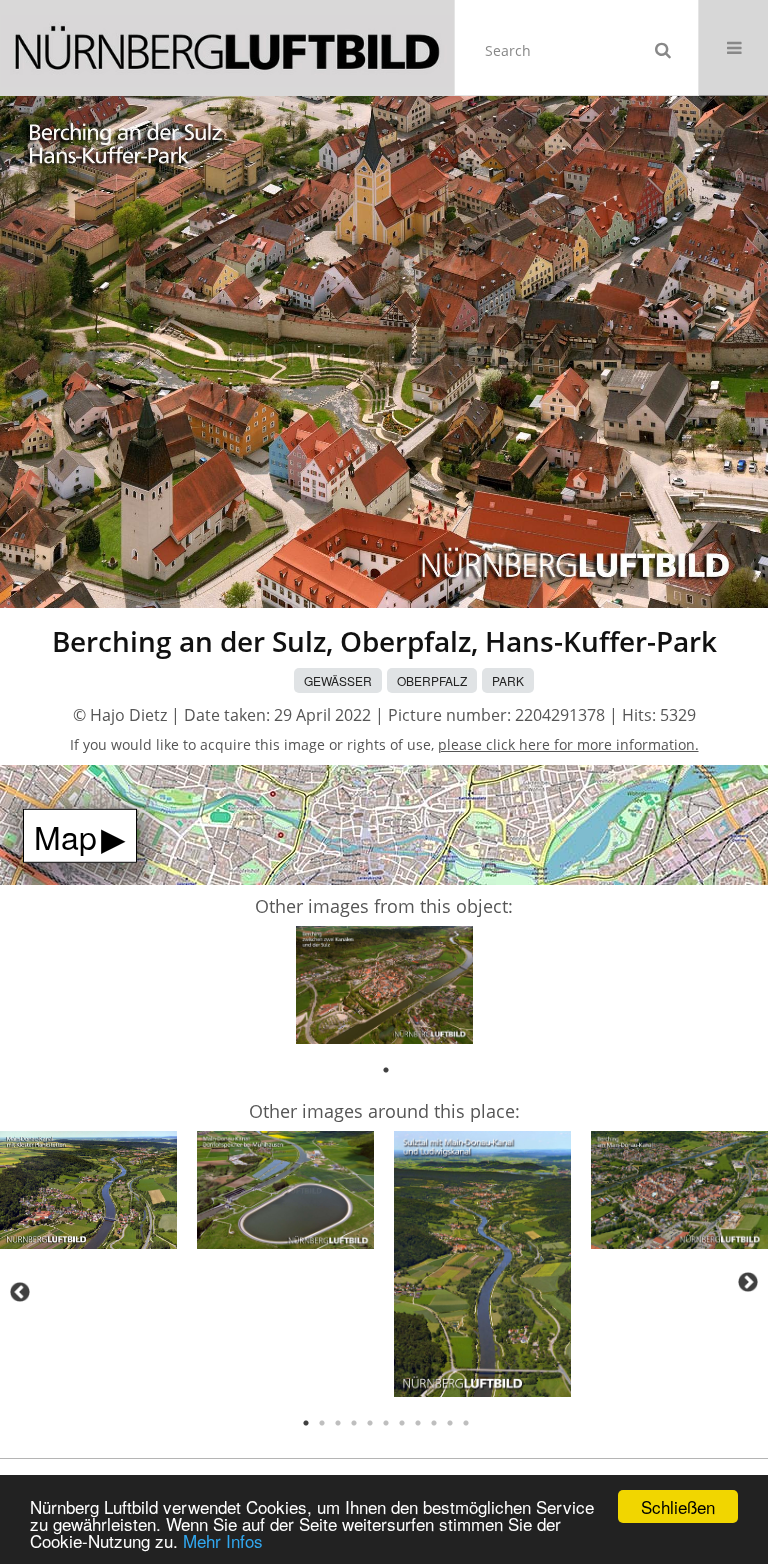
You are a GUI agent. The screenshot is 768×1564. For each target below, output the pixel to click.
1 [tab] (386, 1070)
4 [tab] (354, 1423)
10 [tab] (450, 1423)
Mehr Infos (223, 1540)
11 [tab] (466, 1423)
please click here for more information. (568, 744)
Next (748, 1282)
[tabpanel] (384, 988)
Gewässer (338, 680)
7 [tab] (402, 1423)
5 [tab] (370, 1423)
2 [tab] (322, 1423)
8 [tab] (418, 1423)
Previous (20, 1292)
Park (508, 680)
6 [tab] (386, 1423)
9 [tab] (434, 1423)
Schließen (678, 1506)
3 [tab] (338, 1423)
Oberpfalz (432, 680)
